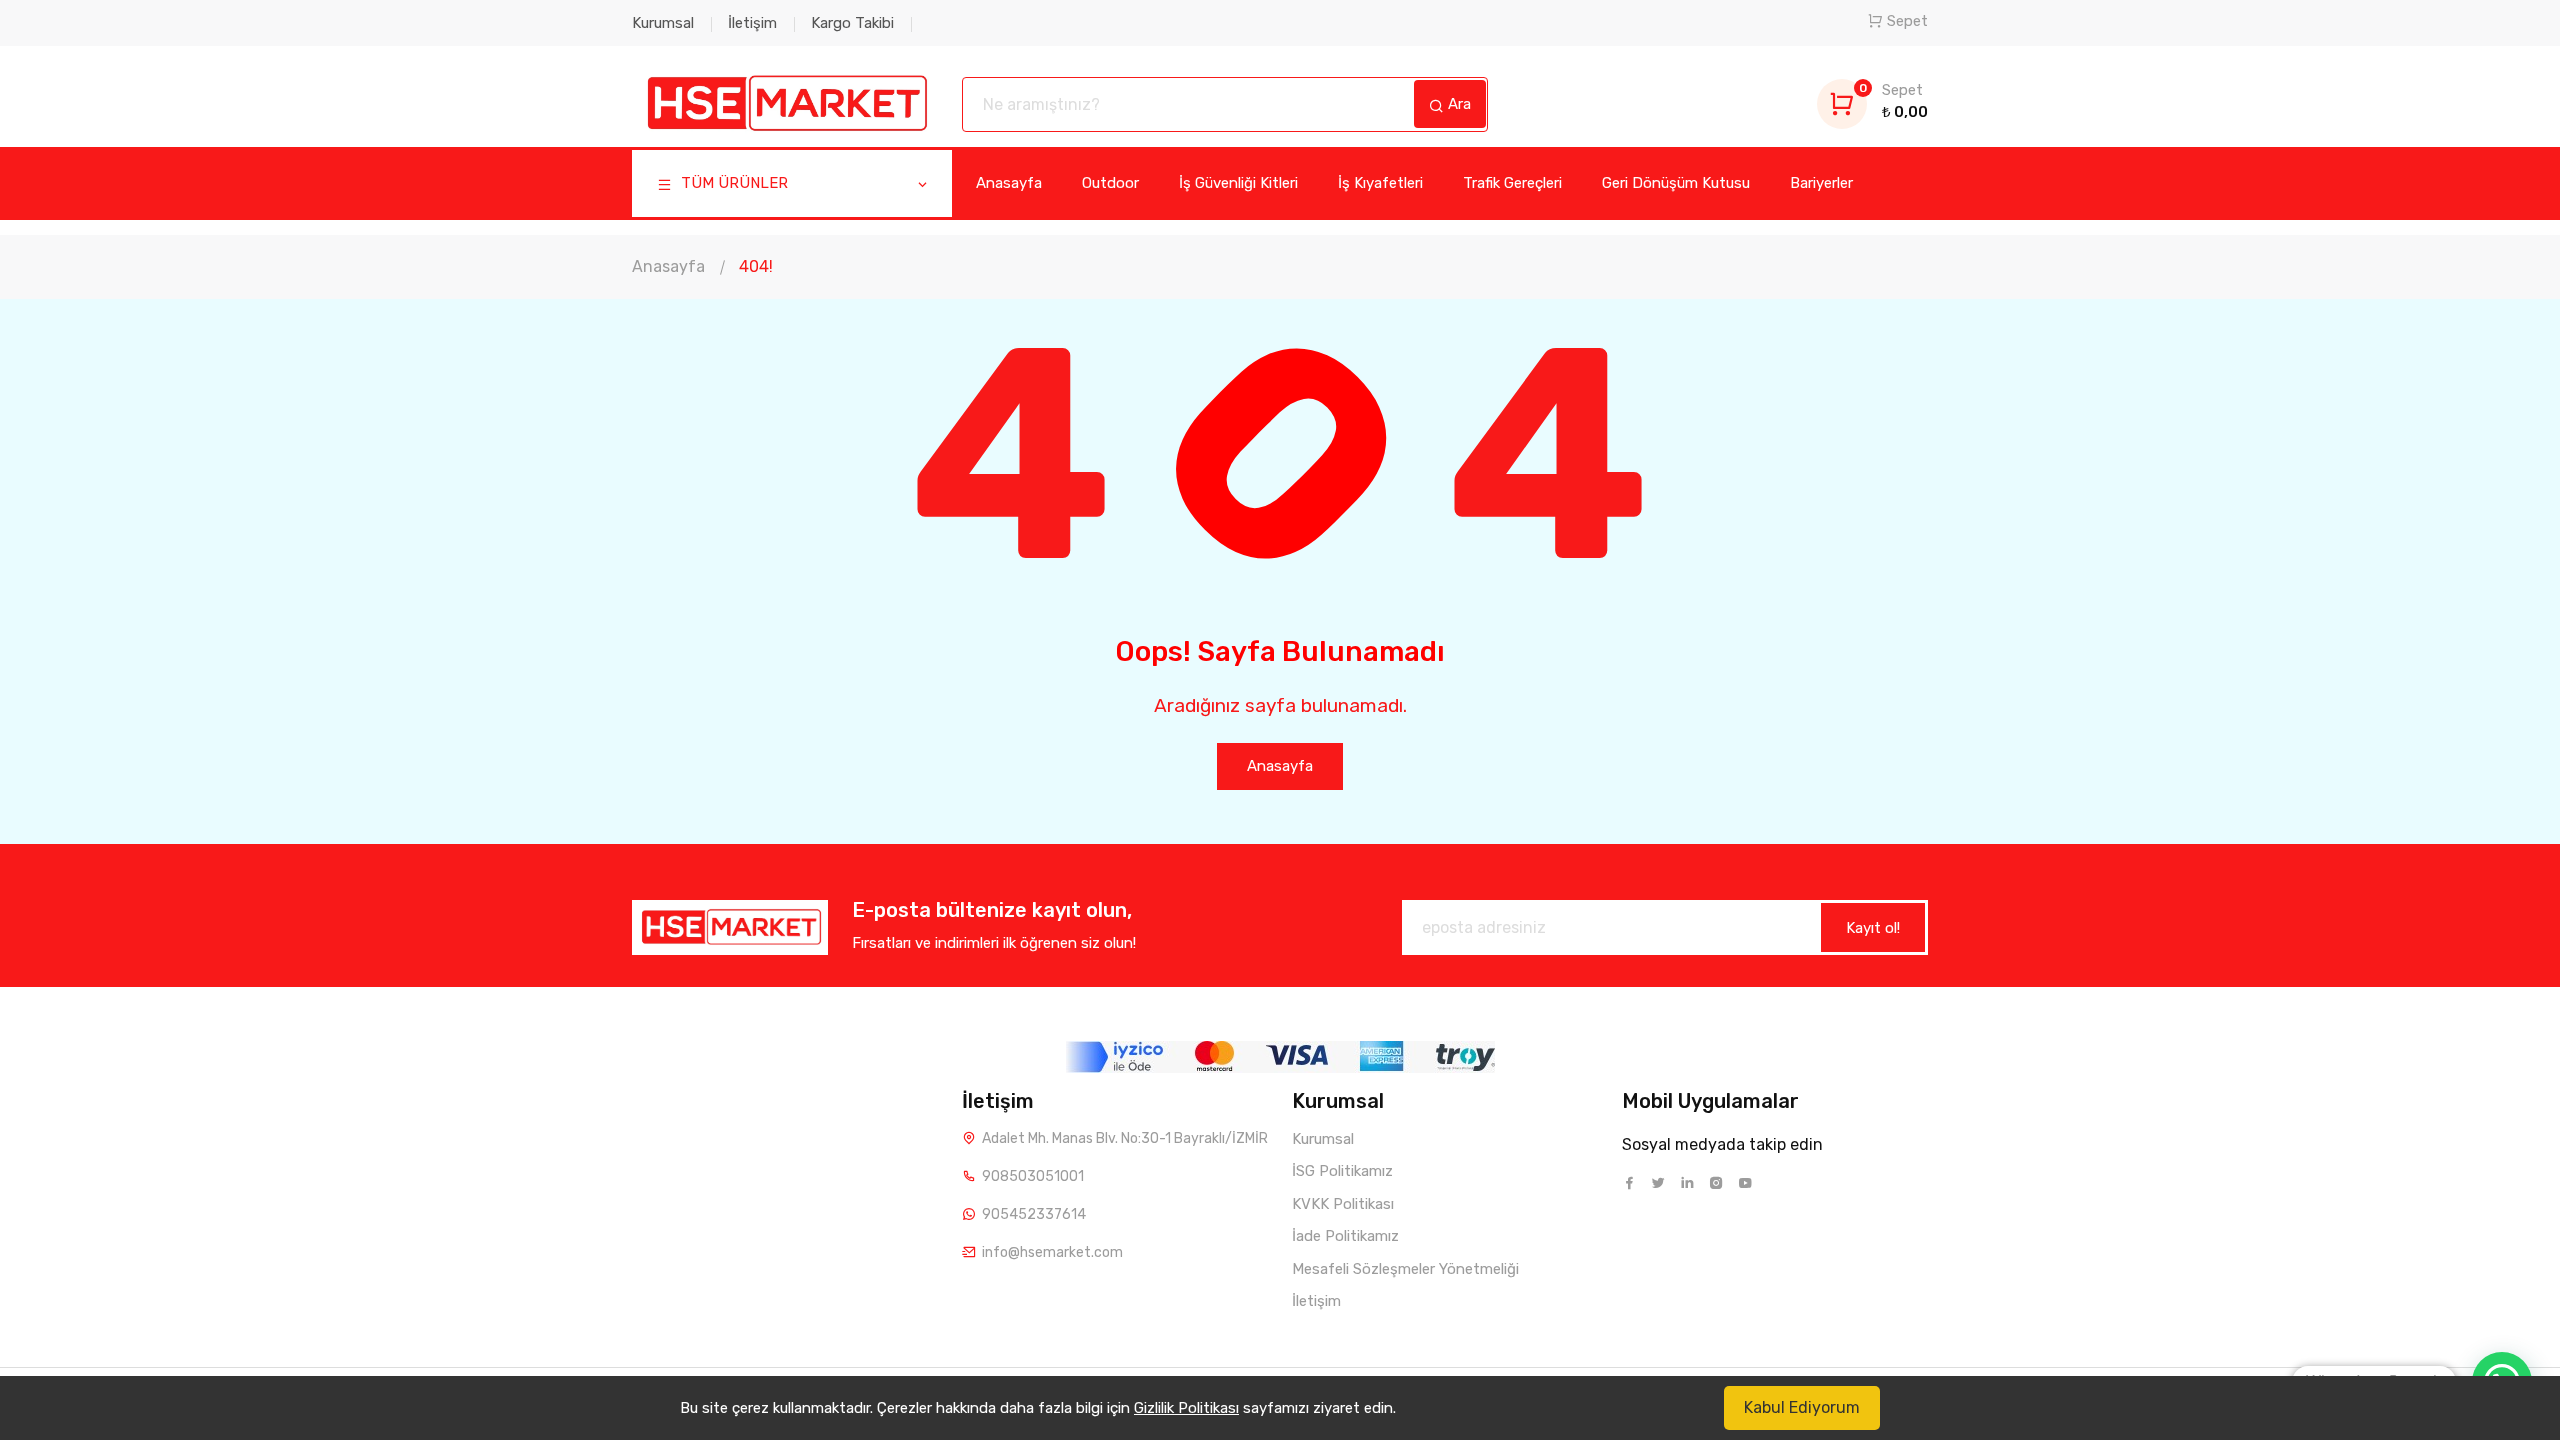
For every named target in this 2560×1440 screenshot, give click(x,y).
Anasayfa (1009, 183)
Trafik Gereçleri (1512, 183)
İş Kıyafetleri (1380, 183)
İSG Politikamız (1342, 1171)
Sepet (1907, 21)
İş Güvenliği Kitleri (1238, 183)
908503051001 (1033, 1176)
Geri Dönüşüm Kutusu (1676, 183)
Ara (1457, 104)
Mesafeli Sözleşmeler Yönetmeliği (1405, 1269)
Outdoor (1110, 183)
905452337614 (1034, 1214)
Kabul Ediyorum (1802, 1407)
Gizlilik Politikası (1186, 1408)
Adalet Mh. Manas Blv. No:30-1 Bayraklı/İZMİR (1125, 1138)
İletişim (752, 23)
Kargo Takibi (852, 23)
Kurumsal (663, 23)
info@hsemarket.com (1052, 1252)
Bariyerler (1821, 183)
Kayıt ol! (1873, 928)
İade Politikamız (1345, 1236)
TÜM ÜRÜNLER (732, 183)
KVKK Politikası (1343, 1204)
